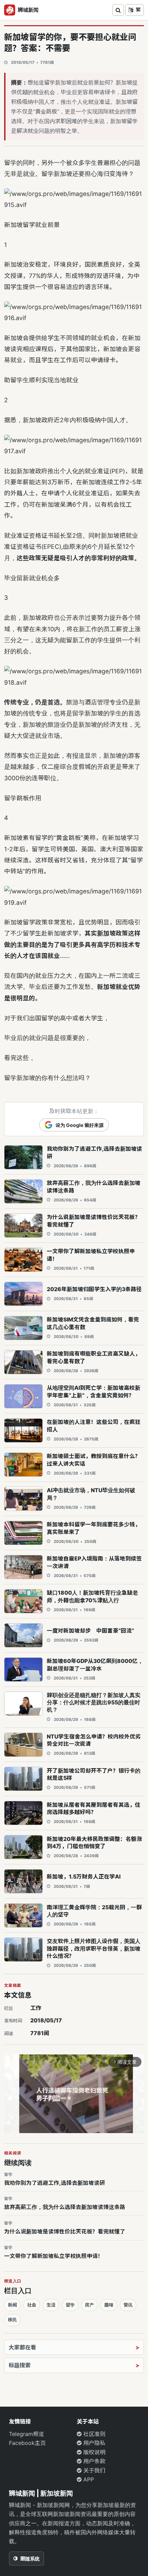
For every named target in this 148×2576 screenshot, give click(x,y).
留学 (70, 2305)
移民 (12, 2320)
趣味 (109, 2305)
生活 (51, 2305)
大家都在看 (22, 2347)
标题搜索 (20, 2365)
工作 (36, 2008)
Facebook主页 (27, 2443)
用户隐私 (93, 2443)
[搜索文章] (118, 10)
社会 (32, 2305)
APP (88, 2479)
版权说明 (93, 2452)
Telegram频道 (27, 2434)
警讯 (128, 2305)
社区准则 (93, 2434)
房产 (89, 2305)
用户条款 (93, 2461)
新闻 (12, 2305)
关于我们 (93, 2470)
